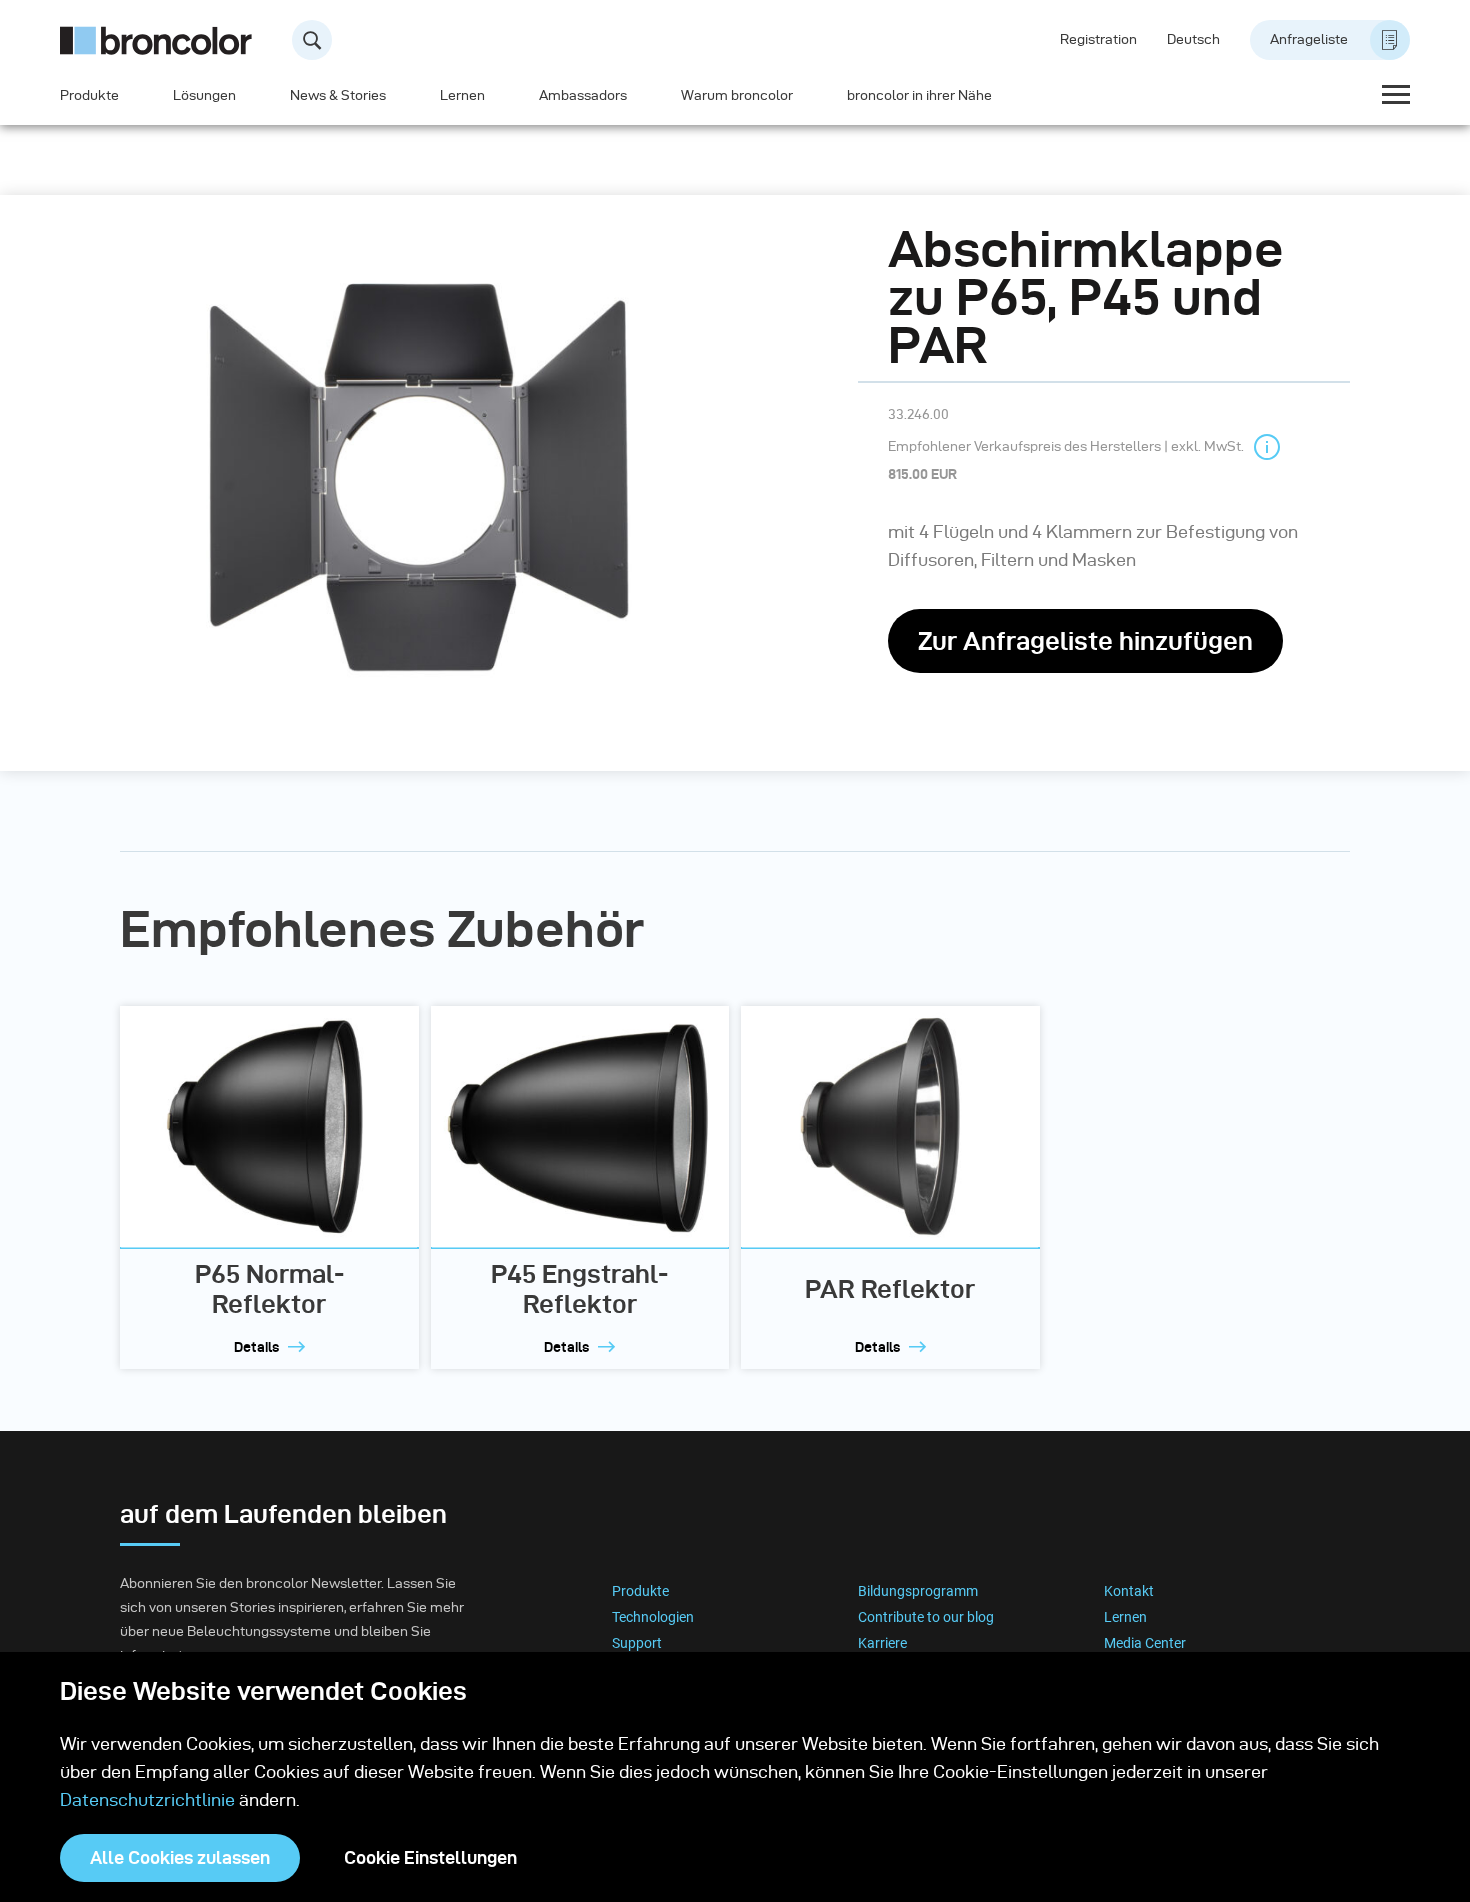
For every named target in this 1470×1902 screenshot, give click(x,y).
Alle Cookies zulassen (180, 1857)
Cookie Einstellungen (430, 1857)
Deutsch (1193, 39)
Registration (1098, 39)
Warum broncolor (737, 95)
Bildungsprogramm (918, 1591)
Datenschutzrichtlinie (147, 1799)
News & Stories (338, 95)
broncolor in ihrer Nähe (919, 95)
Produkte (89, 95)
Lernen (462, 95)
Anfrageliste (1309, 39)
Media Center (1145, 1643)
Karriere (882, 1643)
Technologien (653, 1617)
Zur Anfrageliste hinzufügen (1085, 641)
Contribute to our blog (926, 1617)
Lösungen (204, 95)
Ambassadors (583, 95)
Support (637, 1643)
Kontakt (1129, 1591)
